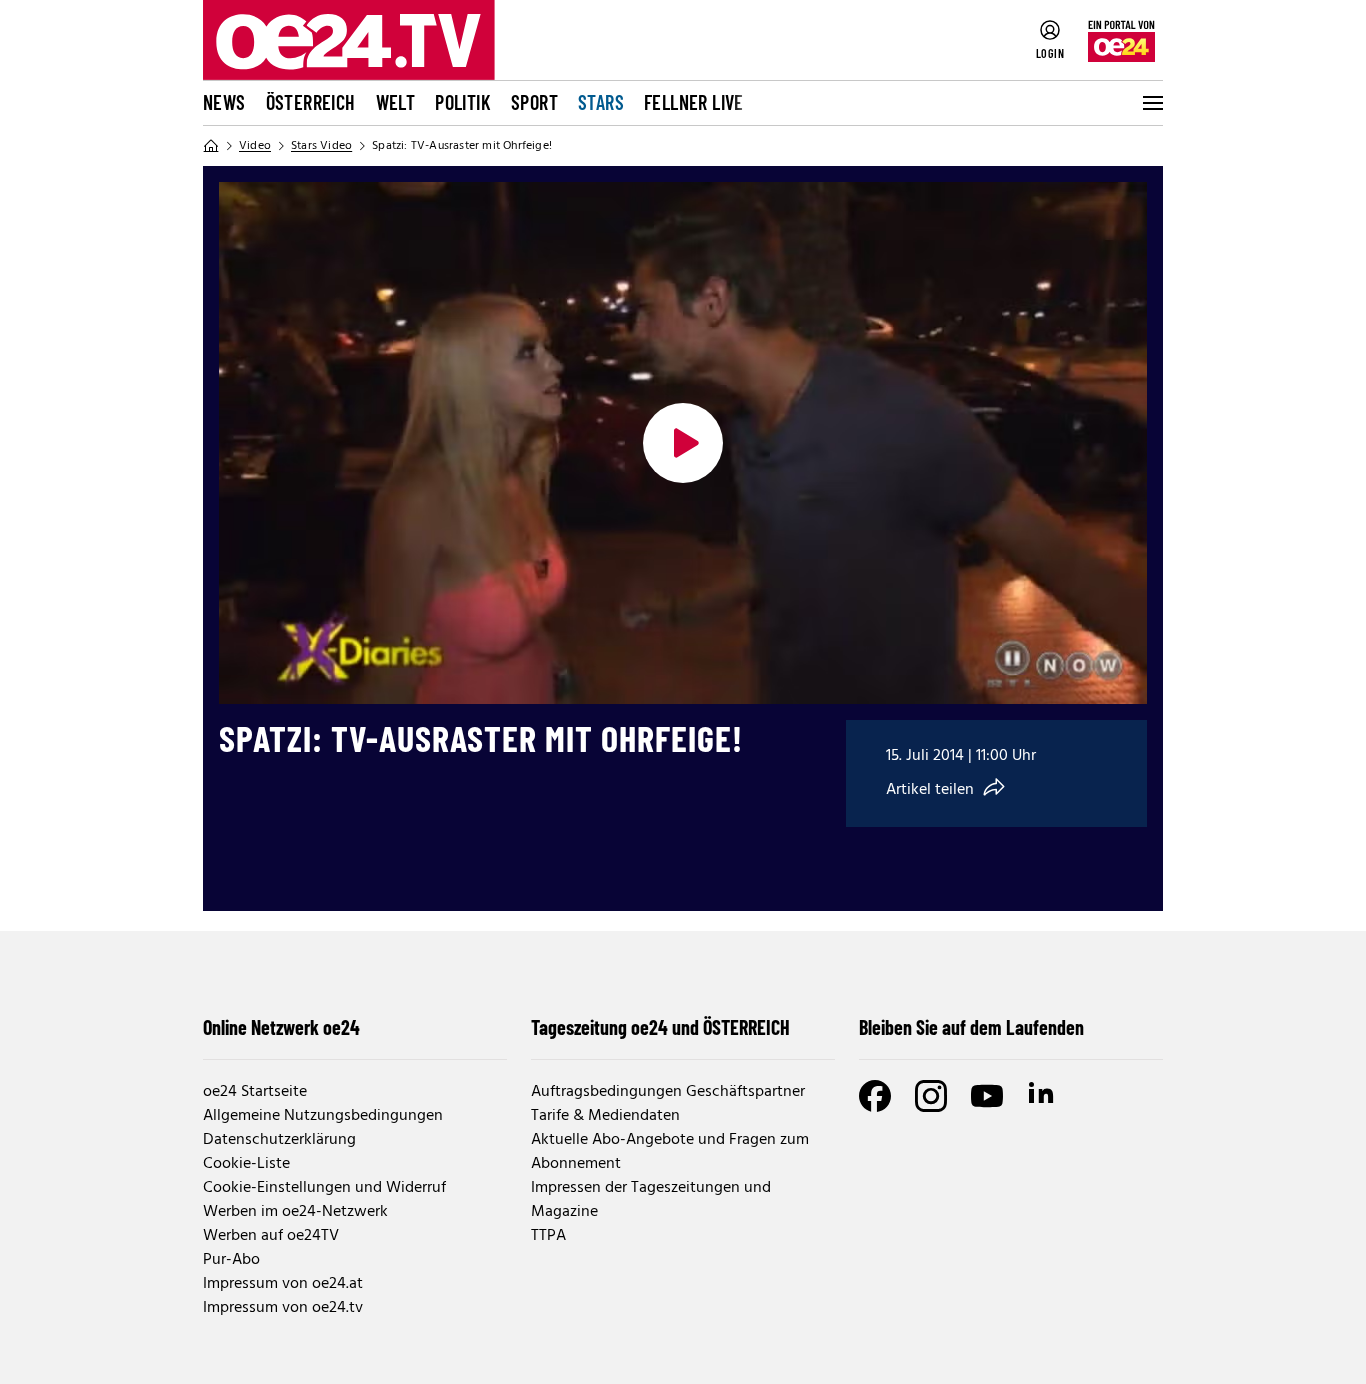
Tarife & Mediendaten (605, 1116)
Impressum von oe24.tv (283, 1308)
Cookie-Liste (246, 1164)
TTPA (548, 1236)
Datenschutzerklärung (279, 1140)
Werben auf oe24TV (271, 1236)
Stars (601, 102)
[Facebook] (875, 1096)
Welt (396, 102)
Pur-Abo (231, 1260)
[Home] (211, 146)
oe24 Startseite (255, 1092)
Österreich (311, 102)
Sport (534, 102)
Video (255, 146)
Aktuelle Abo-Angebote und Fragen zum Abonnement (670, 1152)
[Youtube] (987, 1096)
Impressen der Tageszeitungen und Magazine (651, 1200)
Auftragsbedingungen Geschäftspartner (668, 1092)
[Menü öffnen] (1151, 103)
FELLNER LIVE (694, 102)
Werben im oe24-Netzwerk (295, 1212)
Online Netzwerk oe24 (281, 1027)
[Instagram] (931, 1096)
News (224, 102)
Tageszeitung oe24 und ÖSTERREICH (660, 1027)
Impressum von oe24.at (283, 1284)
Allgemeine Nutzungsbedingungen (323, 1116)
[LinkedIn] (1043, 1096)
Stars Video (321, 146)
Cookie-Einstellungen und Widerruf (324, 1188)
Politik (463, 102)
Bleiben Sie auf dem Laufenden (971, 1027)
